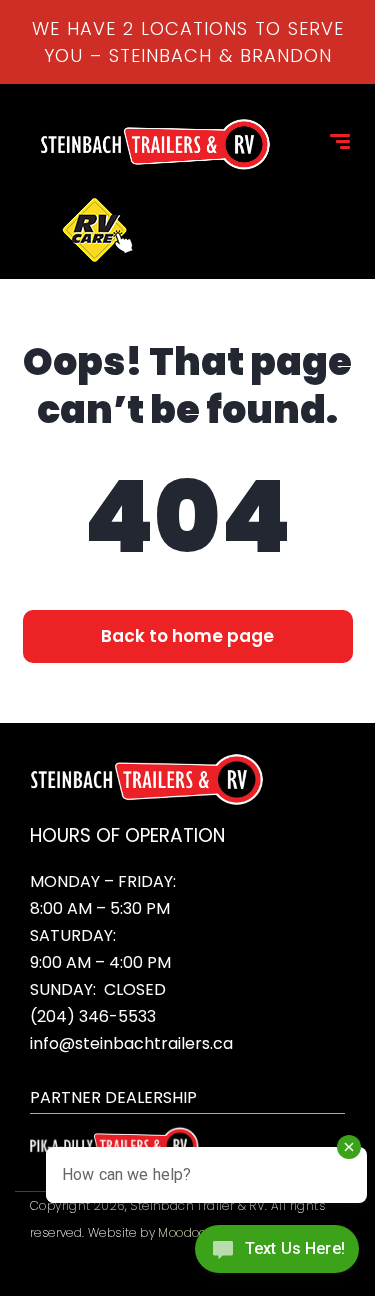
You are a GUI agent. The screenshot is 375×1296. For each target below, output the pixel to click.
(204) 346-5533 (93, 1016)
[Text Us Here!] (277, 1254)
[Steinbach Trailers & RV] (155, 144)
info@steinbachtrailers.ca (131, 1043)
